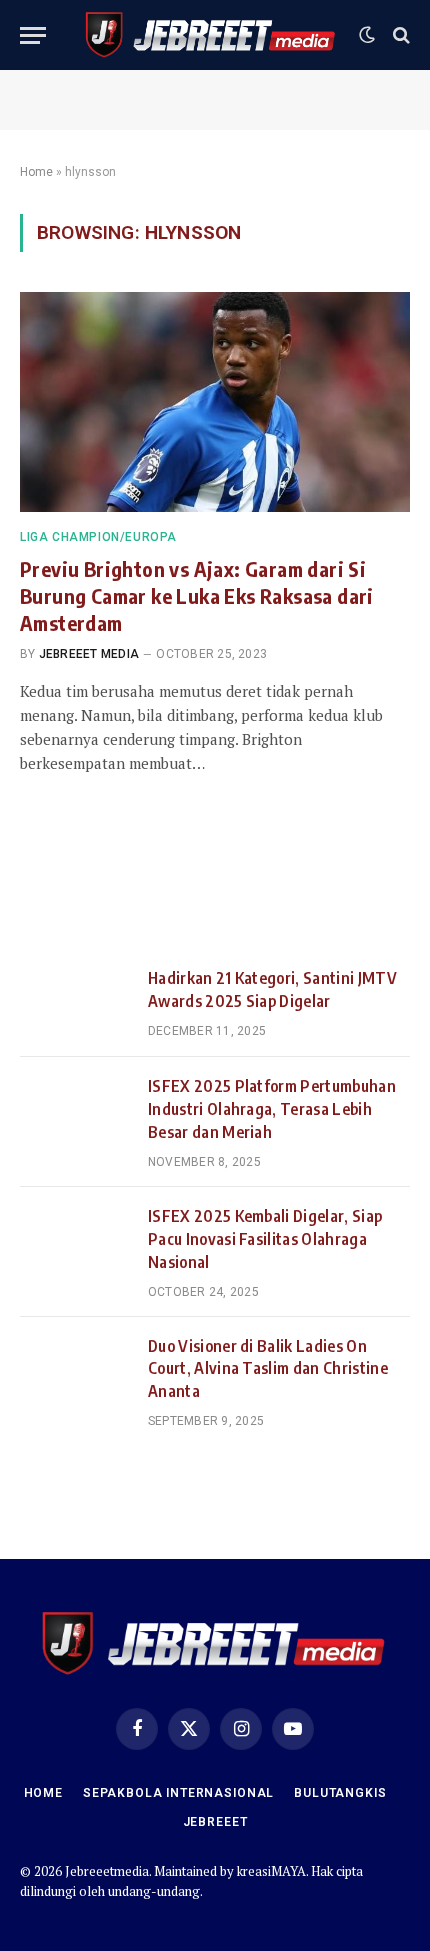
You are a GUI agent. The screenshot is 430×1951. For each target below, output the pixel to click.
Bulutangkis (340, 1793)
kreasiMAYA (271, 1871)
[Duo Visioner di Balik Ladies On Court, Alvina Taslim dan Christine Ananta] (75, 1371)
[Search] (399, 35)
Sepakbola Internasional (178, 1793)
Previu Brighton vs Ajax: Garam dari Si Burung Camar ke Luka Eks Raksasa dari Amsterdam (197, 595)
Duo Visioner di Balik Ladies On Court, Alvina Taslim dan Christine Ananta (268, 1369)
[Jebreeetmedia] (211, 35)
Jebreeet (215, 1822)
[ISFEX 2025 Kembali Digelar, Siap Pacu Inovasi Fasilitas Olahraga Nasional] (75, 1241)
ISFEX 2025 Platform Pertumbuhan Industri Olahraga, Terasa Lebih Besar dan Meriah (272, 1109)
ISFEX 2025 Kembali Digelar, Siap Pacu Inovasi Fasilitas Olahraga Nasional (265, 1239)
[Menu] (33, 35)
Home (36, 172)
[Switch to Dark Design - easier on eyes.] (367, 35)
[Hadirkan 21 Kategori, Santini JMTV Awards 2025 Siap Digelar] (75, 1003)
